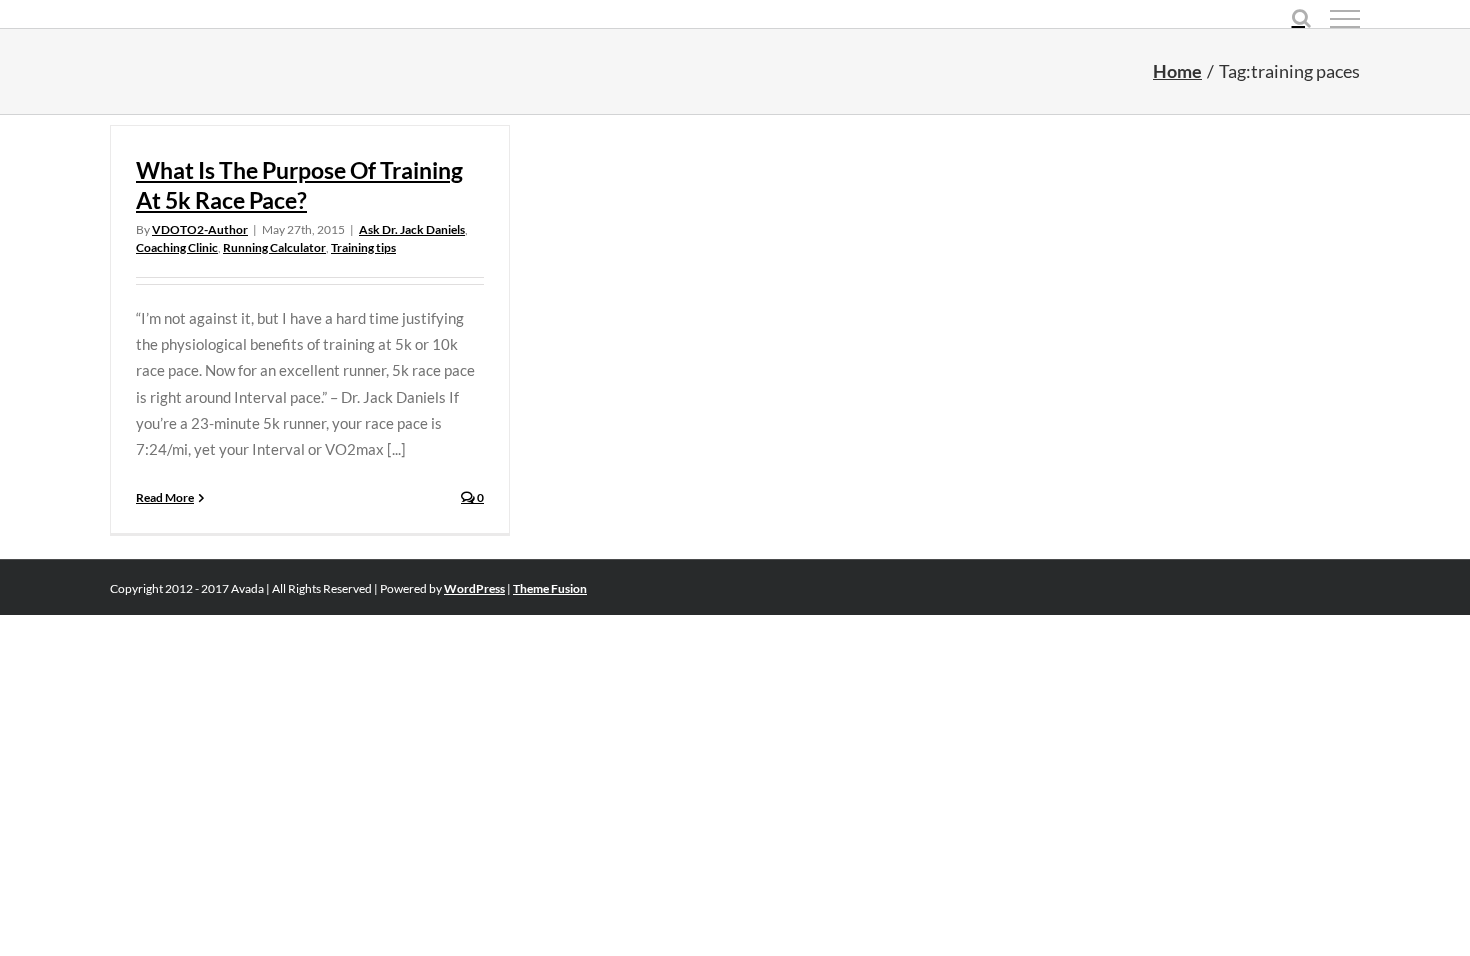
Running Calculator (274, 247)
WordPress (474, 588)
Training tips (363, 247)
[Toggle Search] (1301, 18)
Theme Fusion (550, 588)
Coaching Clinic (177, 247)
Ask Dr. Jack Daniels (412, 229)
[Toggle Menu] (1345, 19)
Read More (165, 497)
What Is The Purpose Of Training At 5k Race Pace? (299, 185)
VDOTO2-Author (200, 229)
